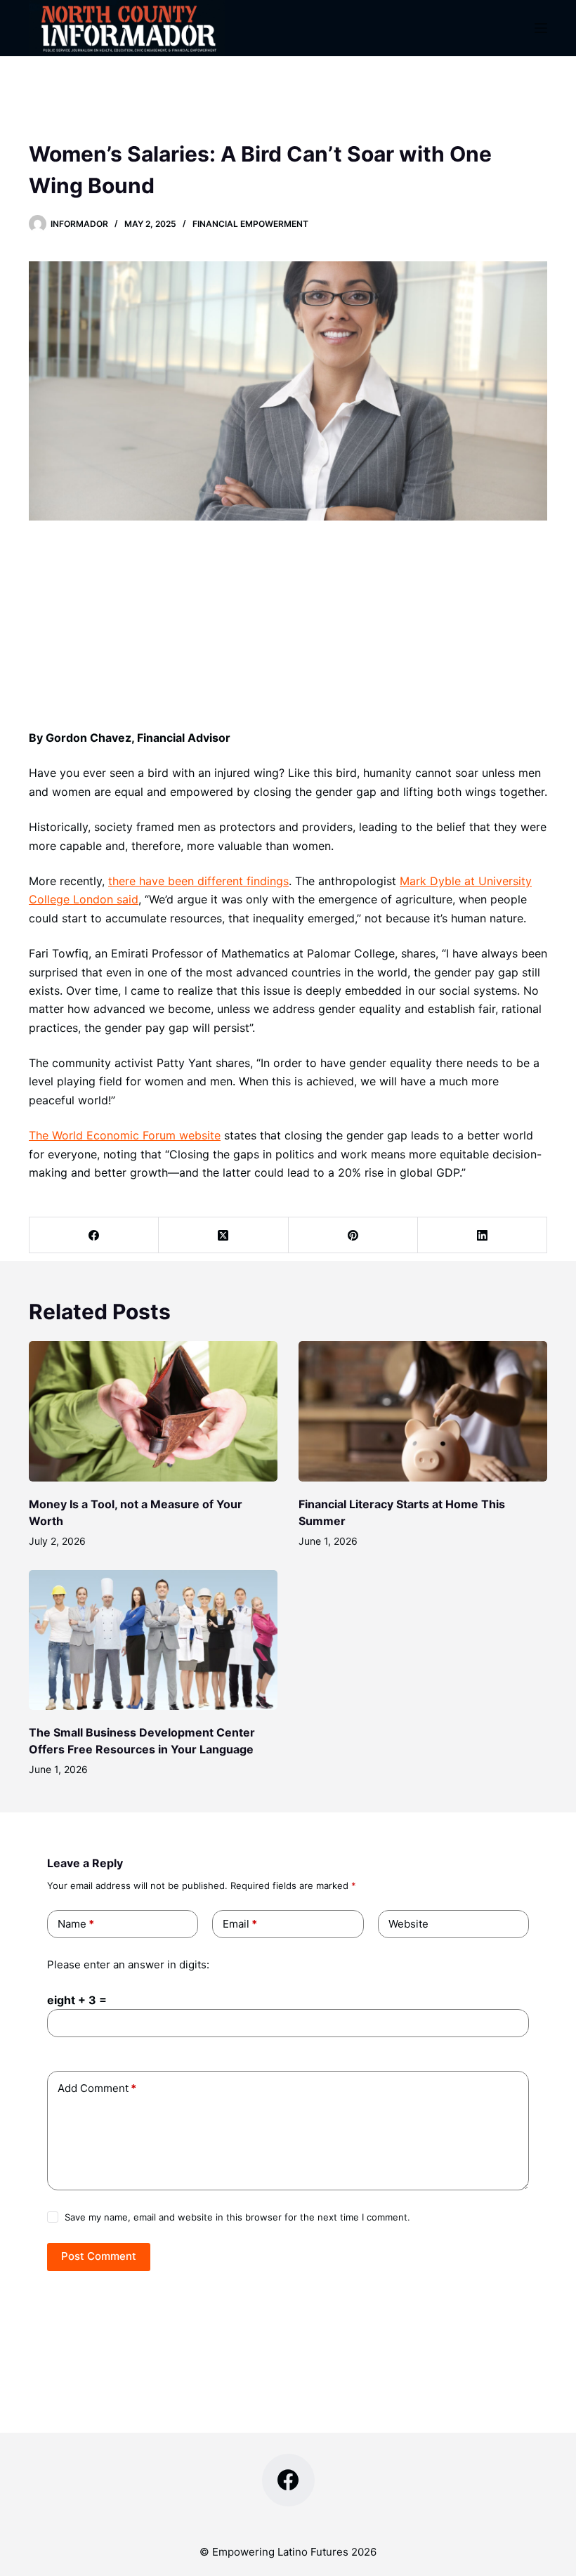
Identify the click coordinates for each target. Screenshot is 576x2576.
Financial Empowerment (250, 224)
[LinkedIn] (483, 1235)
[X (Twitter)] (223, 1235)
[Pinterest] (353, 1235)
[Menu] (541, 28)
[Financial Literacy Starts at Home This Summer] (423, 1411)
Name (76, 1924)
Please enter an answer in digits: (128, 1964)
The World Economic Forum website (125, 1135)
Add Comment (97, 2088)
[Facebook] (94, 1235)
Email (240, 1924)
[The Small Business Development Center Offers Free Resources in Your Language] (153, 1640)
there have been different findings (198, 881)
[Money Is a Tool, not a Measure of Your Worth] (153, 1411)
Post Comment (99, 2256)
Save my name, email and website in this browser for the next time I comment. (237, 2217)
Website (408, 1924)
